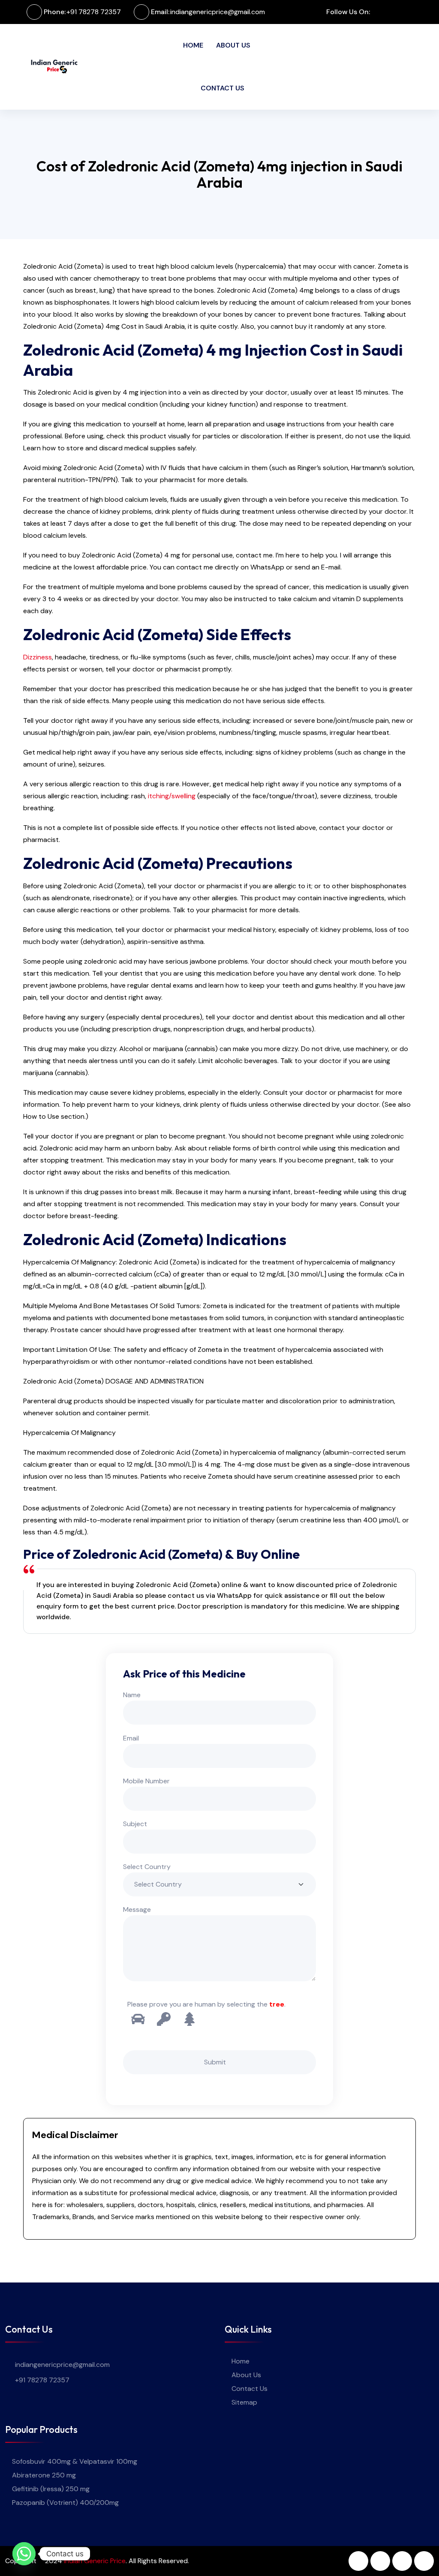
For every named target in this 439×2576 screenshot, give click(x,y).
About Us (233, 45)
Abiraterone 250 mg (44, 2475)
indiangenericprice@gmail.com (218, 12)
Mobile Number (146, 1781)
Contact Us (223, 88)
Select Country (147, 1867)
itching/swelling (172, 796)
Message (137, 1910)
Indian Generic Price (95, 2561)
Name (132, 1695)
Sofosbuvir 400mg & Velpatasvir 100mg (75, 2461)
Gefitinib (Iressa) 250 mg (51, 2489)
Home (193, 45)
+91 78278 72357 (94, 12)
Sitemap (244, 2402)
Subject (135, 1824)
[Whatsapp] (24, 2554)
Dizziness (38, 657)
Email (131, 1738)
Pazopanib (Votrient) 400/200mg (65, 2503)
